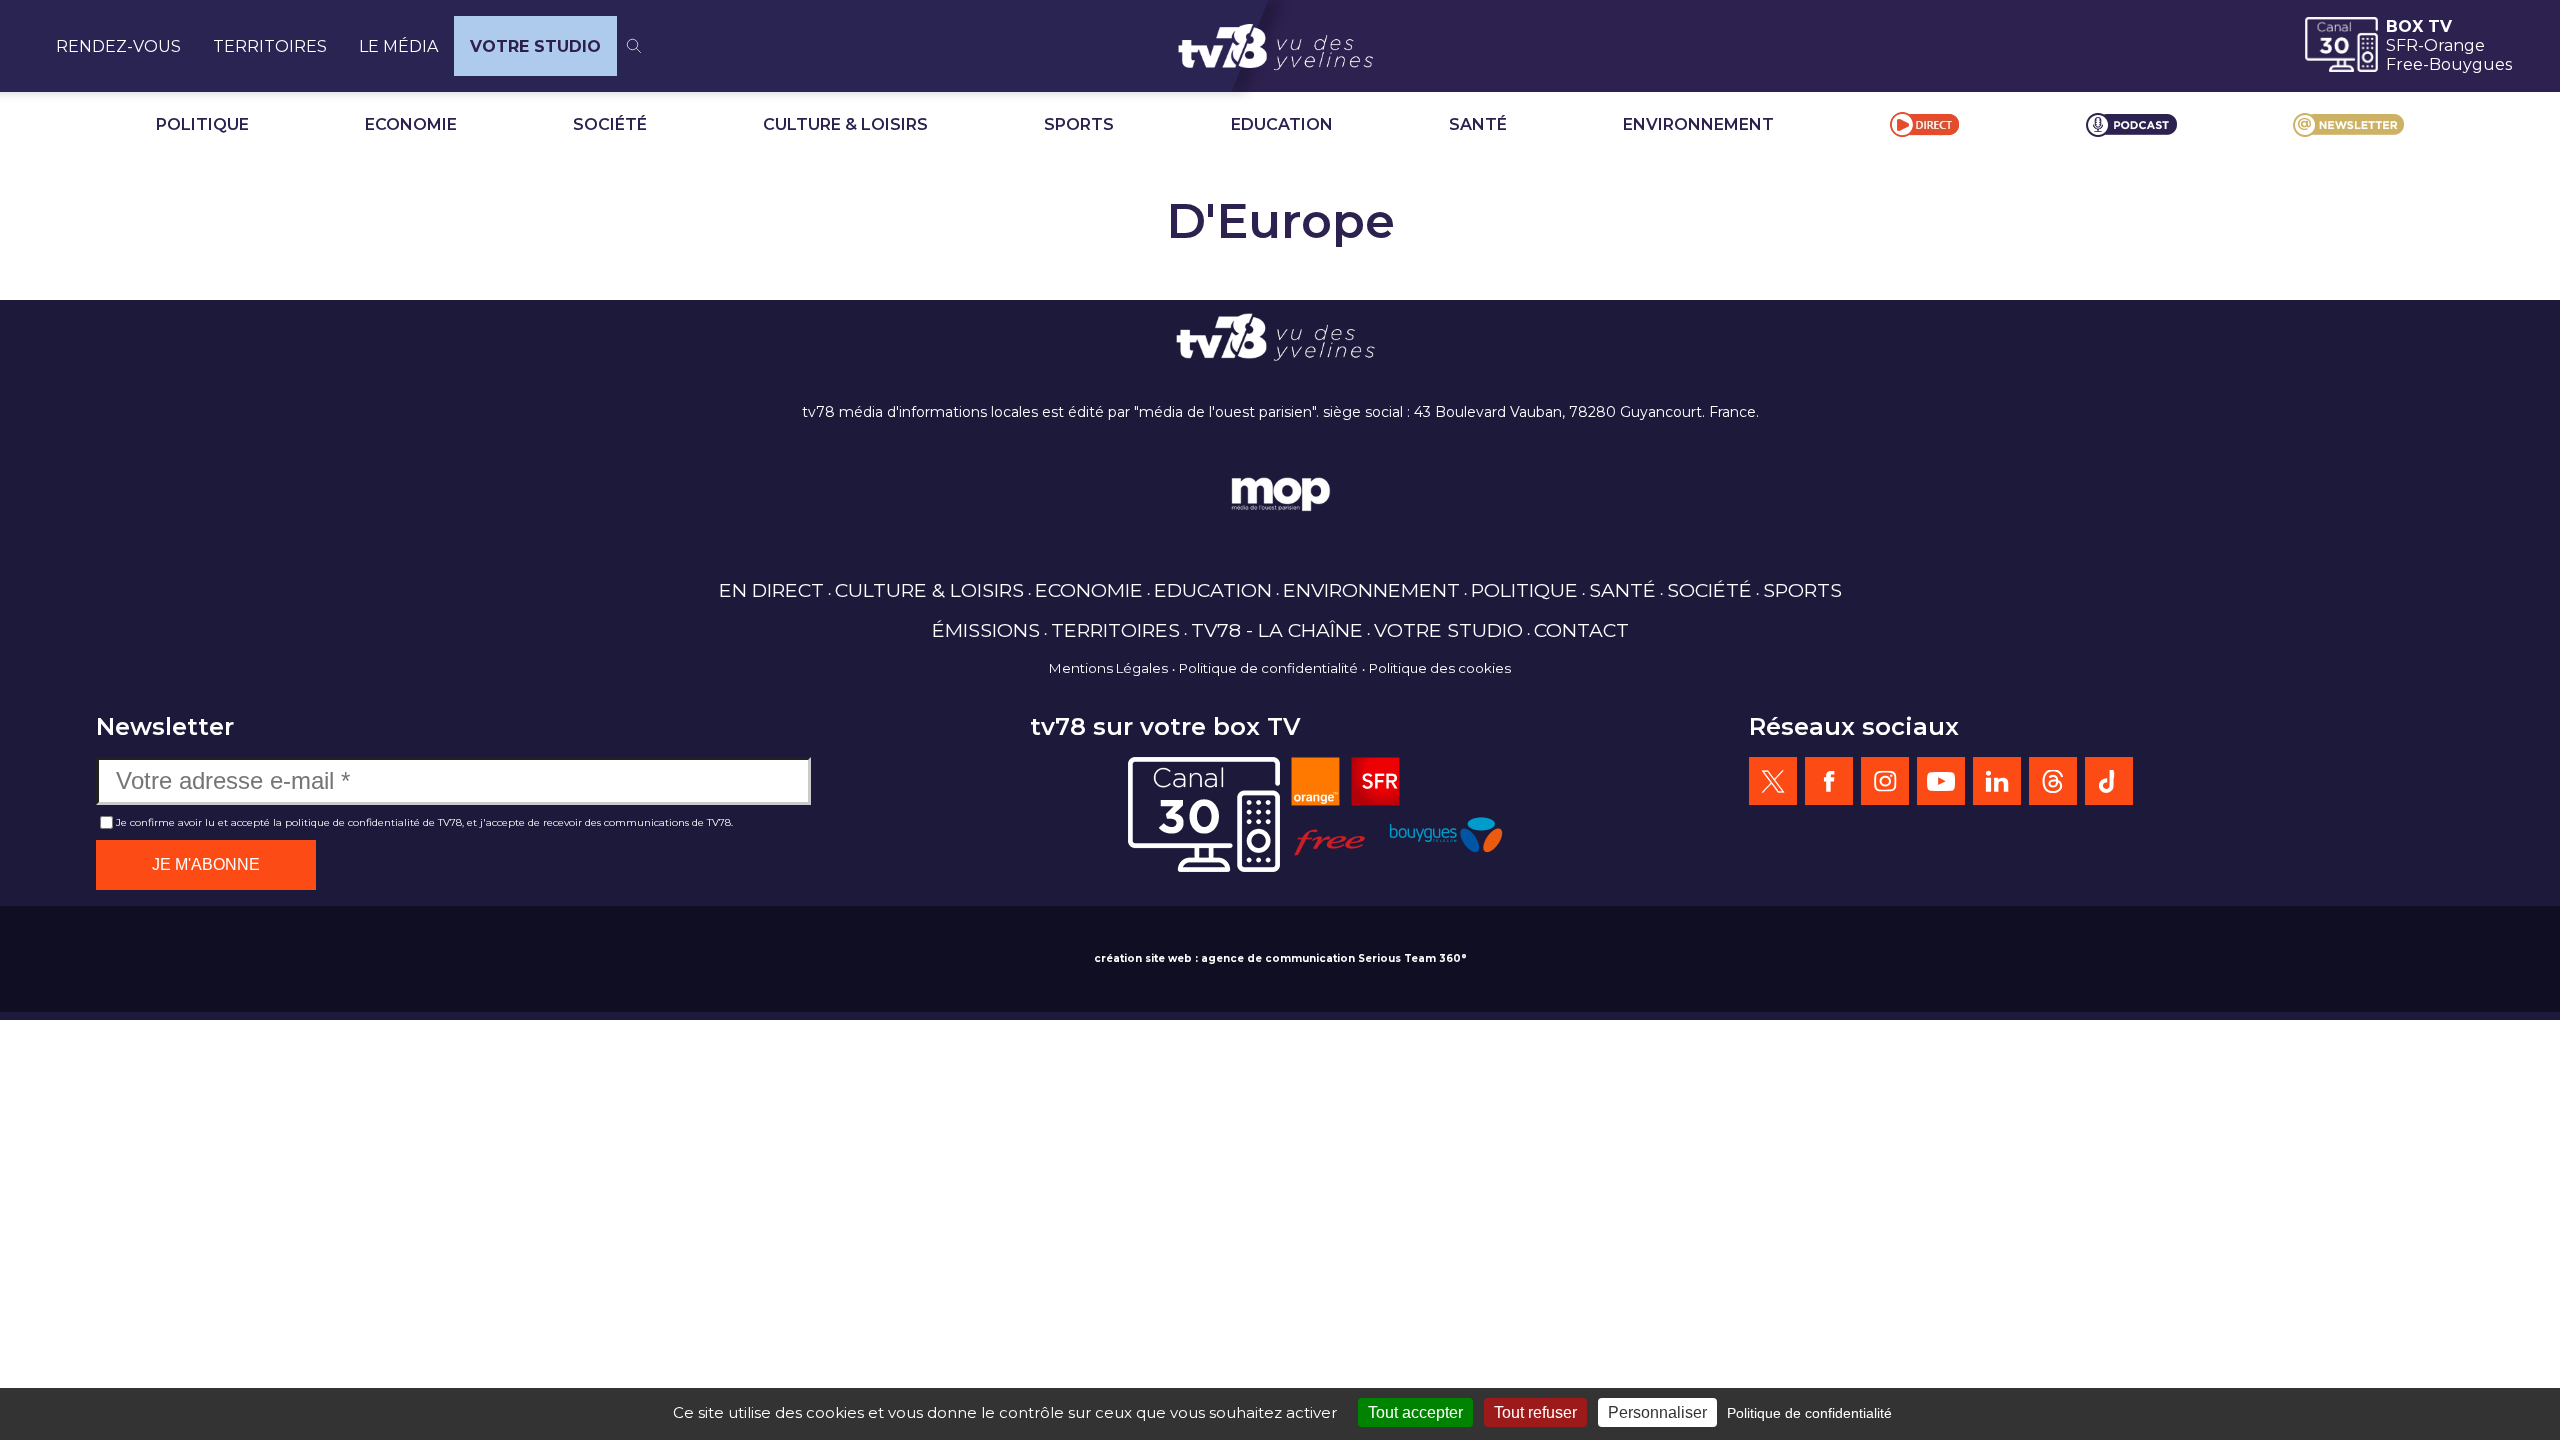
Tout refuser (1535, 1412)
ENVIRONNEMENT (1698, 124)
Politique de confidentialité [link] (1809, 1413)
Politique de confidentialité (1268, 668)
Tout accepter (1415, 1412)
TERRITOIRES (270, 46)
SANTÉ (1478, 124)
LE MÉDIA (398, 46)
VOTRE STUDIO (535, 46)
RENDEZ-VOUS (118, 46)
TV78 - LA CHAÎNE (1277, 630)
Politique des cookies (1440, 668)
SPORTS (1079, 124)
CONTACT (1581, 630)
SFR (2402, 45)
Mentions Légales (1108, 668)
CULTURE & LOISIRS (845, 124)
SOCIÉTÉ (610, 124)
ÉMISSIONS (986, 630)
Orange (2454, 45)
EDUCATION (1282, 124)
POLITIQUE (202, 124)
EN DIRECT (771, 590)
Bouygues (2470, 64)
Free (2404, 64)
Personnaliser (1657, 1412)
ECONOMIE (411, 124)
